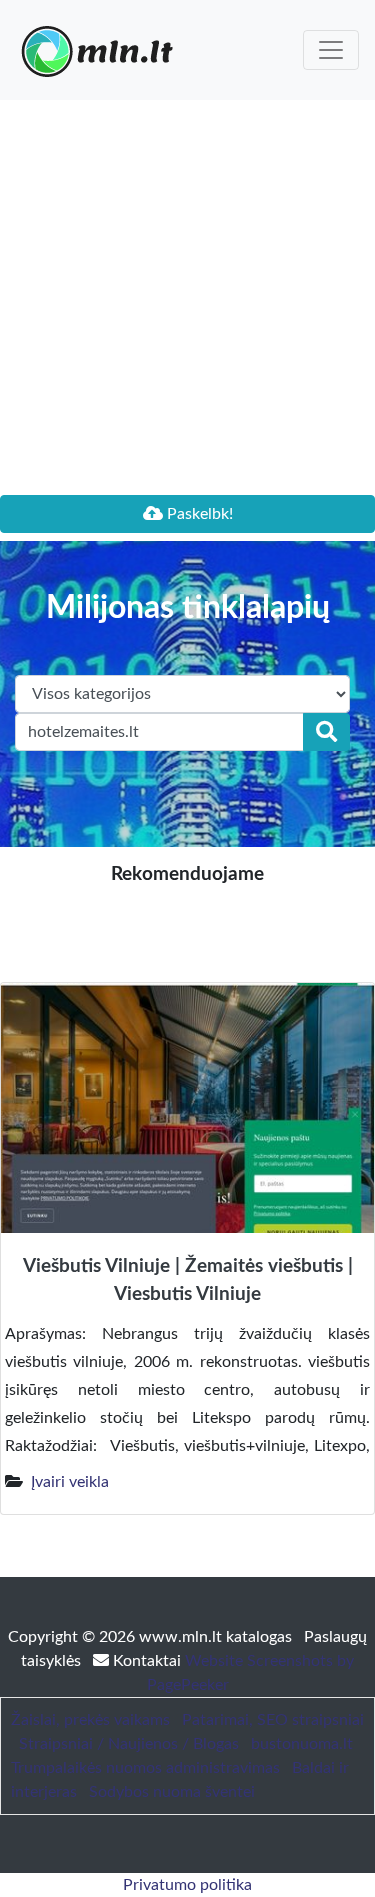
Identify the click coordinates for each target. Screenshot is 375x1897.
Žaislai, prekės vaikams (90, 1720)
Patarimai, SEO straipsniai (273, 1720)
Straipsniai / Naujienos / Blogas (129, 1744)
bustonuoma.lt (302, 1744)
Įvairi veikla (70, 1482)
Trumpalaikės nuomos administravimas (145, 1768)
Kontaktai (147, 1661)
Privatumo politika (187, 1885)
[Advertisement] (187, 297)
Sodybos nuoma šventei (172, 1792)
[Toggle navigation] (331, 50)
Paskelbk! (198, 514)
